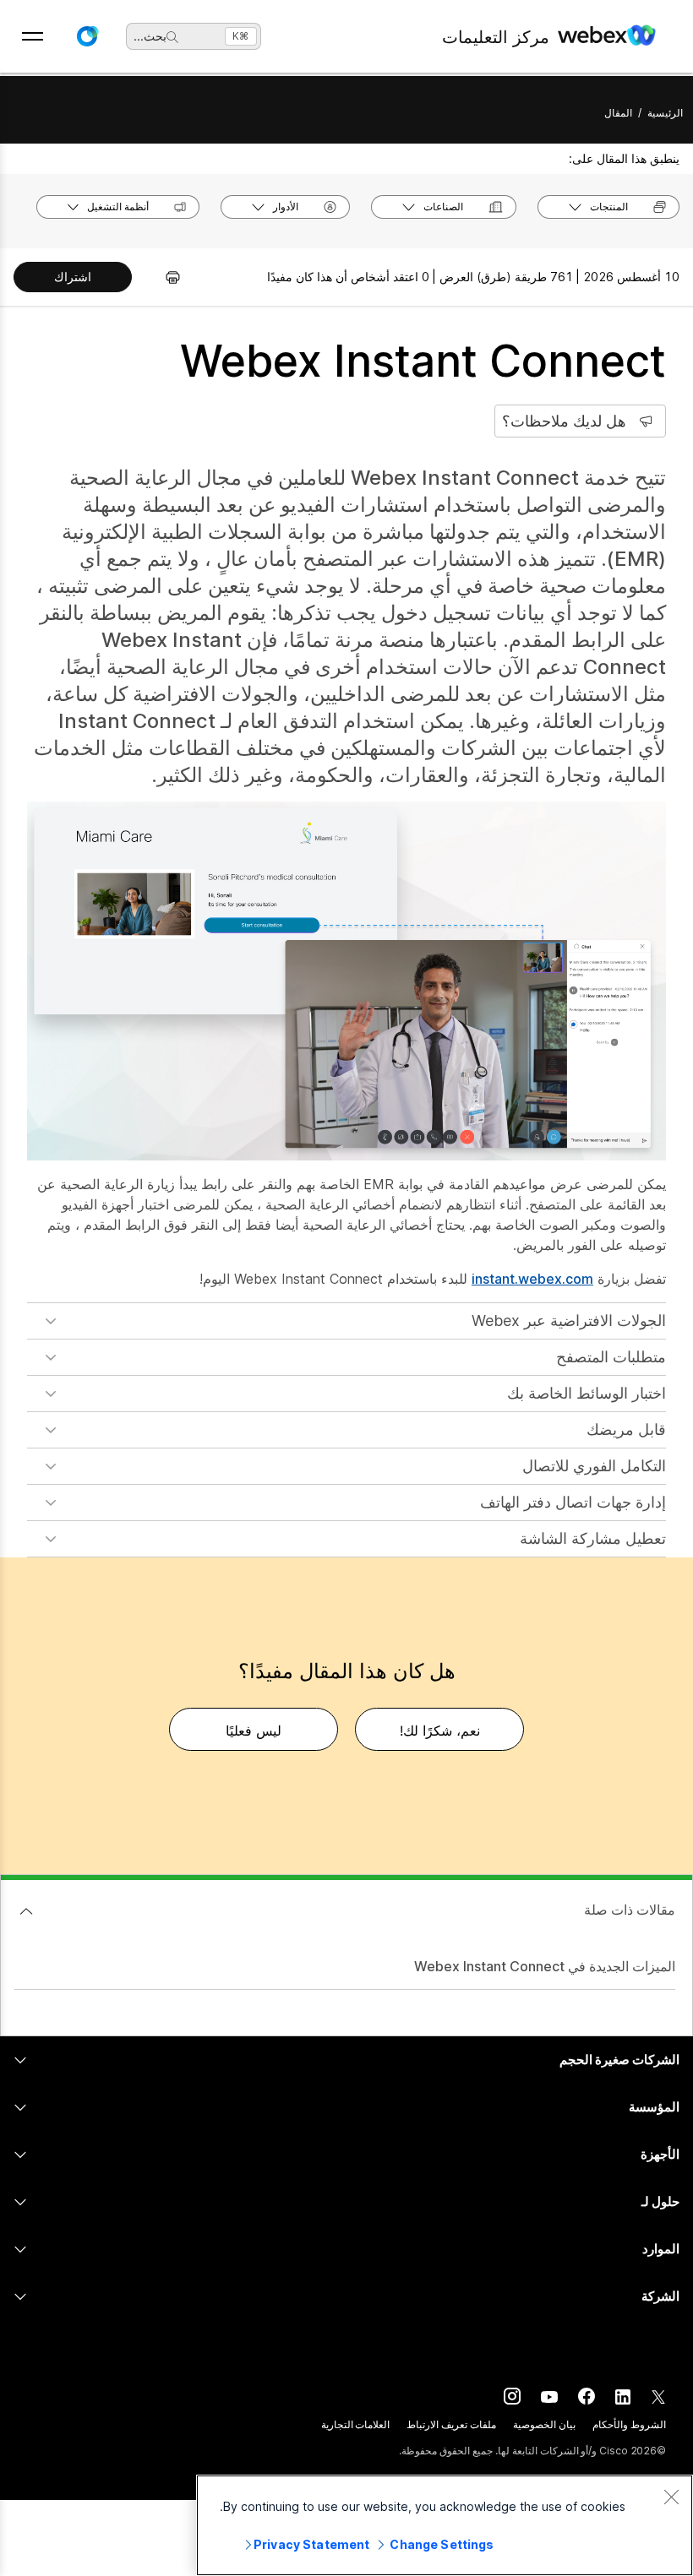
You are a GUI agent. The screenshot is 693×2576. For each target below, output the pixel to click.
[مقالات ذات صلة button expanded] (26, 1911)
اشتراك (73, 277)
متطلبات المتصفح (611, 1357)
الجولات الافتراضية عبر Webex (569, 1321)
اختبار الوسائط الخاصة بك (587, 1393)
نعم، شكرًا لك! (440, 1731)
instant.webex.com (532, 1279)
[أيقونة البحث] (172, 37)
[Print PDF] (164, 277)
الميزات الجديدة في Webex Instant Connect (545, 1966)
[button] (87, 36)
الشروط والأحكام (629, 2424)
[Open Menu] (33, 36)
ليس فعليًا (254, 1731)
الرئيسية (665, 113)
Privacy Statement (311, 2544)
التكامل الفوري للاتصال (594, 1466)
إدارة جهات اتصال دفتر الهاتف (573, 1502)
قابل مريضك (626, 1429)
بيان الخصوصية (544, 2424)
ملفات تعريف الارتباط (451, 2424)
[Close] (671, 2497)
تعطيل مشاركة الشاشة (593, 1538)
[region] (445, 2525)
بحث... (150, 36)
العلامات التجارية (356, 2424)
